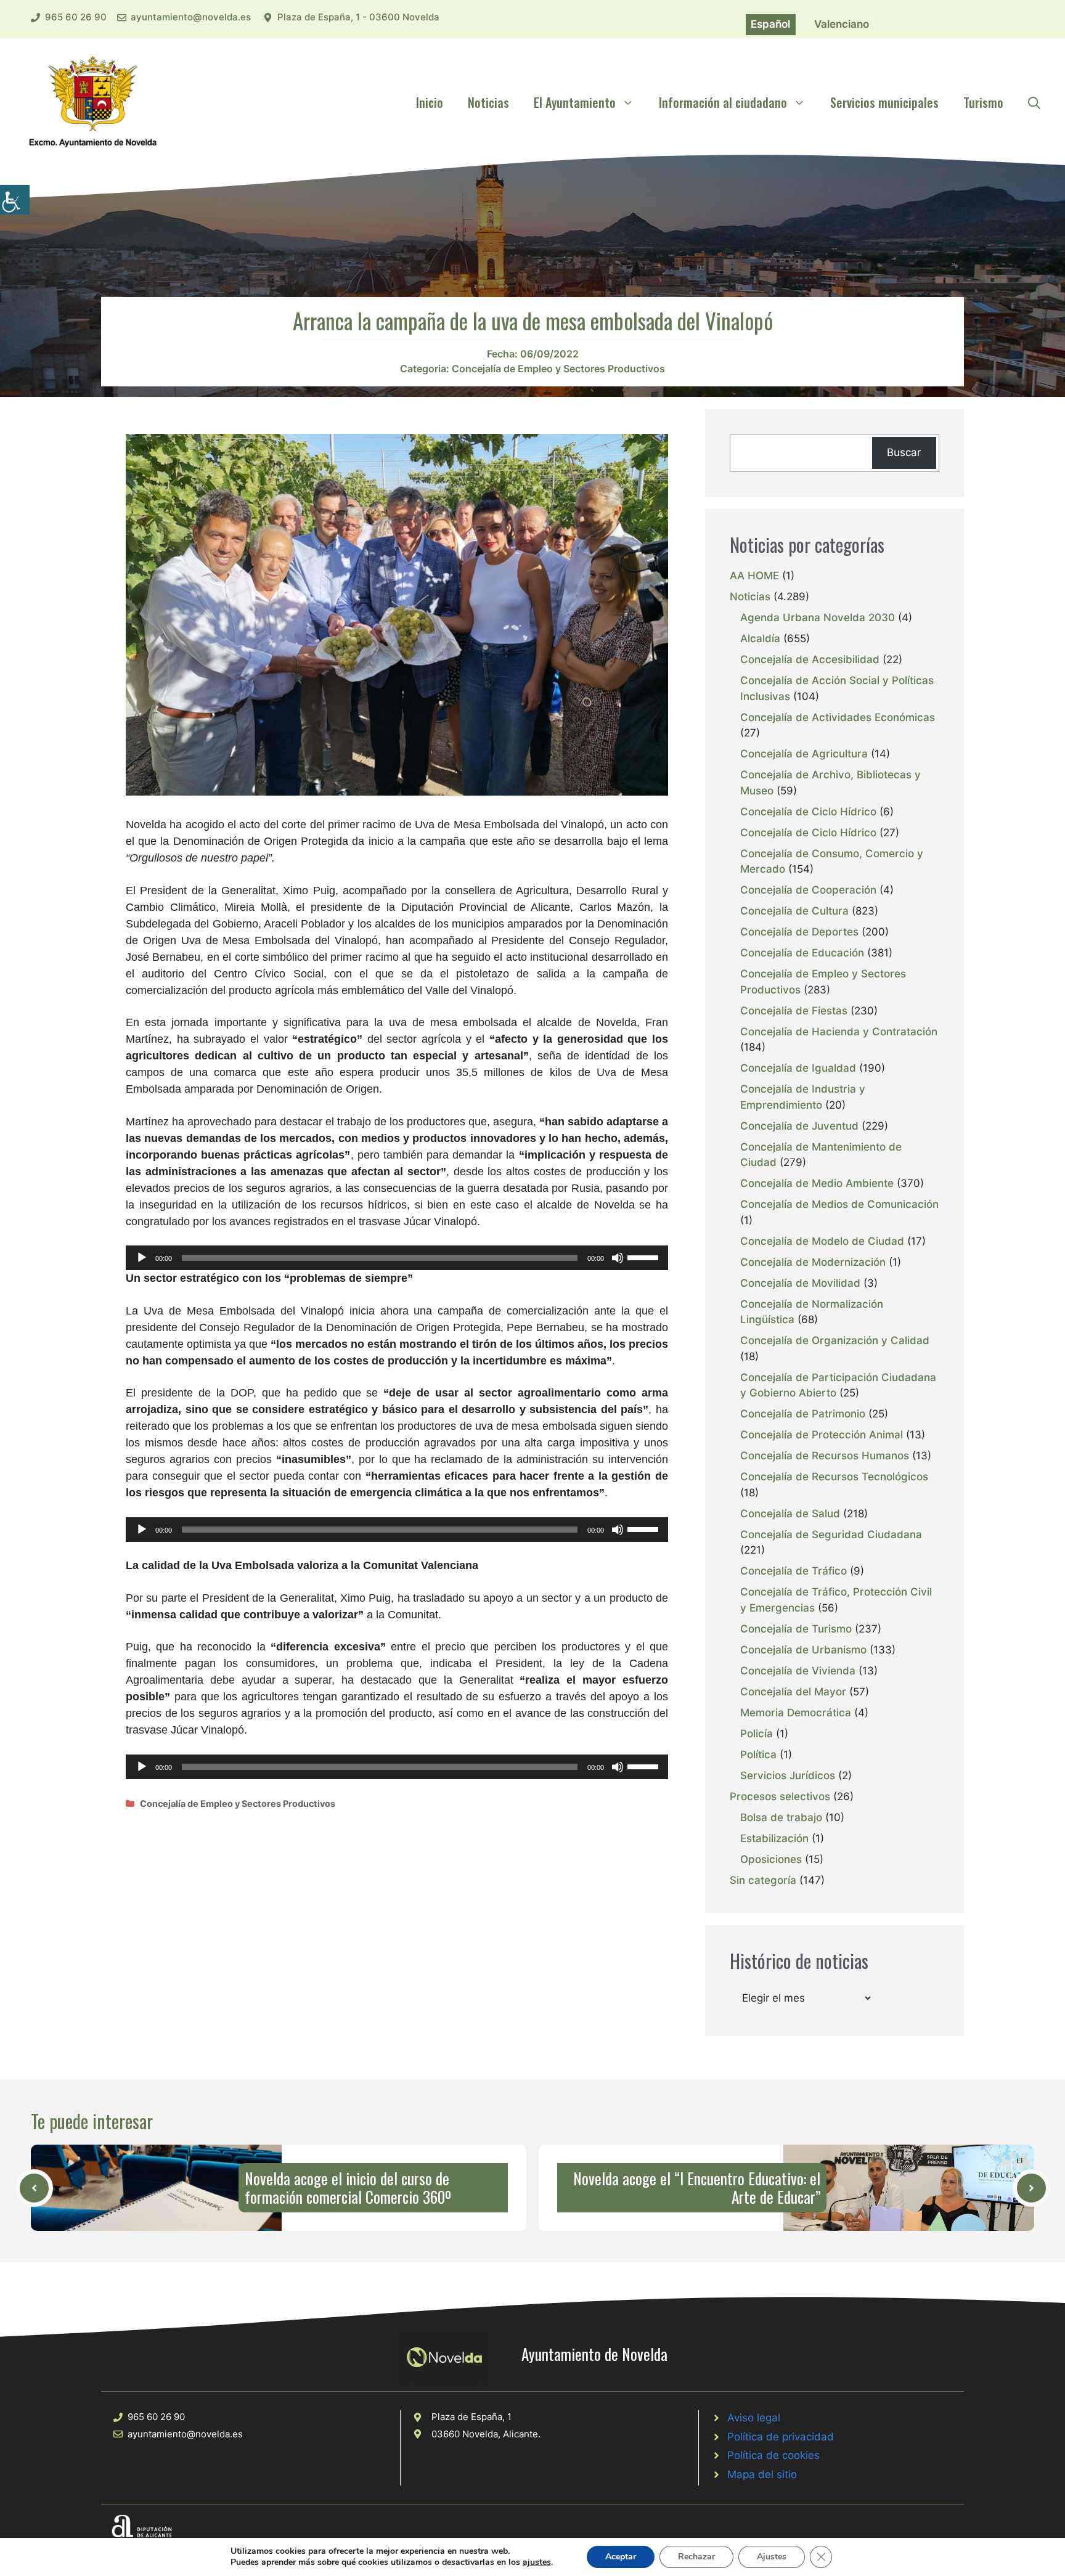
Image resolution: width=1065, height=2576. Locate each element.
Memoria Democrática (796, 1713)
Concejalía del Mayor (793, 1692)
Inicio (430, 102)
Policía (757, 1734)
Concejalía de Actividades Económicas (838, 717)
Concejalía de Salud (790, 1514)
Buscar (904, 452)
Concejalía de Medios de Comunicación (839, 1204)
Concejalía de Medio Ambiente (817, 1183)
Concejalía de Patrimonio (803, 1414)
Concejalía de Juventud (799, 1126)
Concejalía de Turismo (796, 1629)
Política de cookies (773, 2455)
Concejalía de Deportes (799, 932)
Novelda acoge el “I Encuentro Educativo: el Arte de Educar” (697, 2187)
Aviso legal (754, 2418)
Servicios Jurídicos (788, 1775)
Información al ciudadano (723, 102)
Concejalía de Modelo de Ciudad (822, 1241)
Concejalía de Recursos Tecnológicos (834, 1477)
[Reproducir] (142, 1258)
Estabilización (774, 1838)
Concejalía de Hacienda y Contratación (839, 1032)
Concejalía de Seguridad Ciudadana (831, 1535)
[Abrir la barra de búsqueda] (1034, 102)
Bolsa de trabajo (781, 1817)
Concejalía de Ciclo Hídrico (808, 812)
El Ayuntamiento (575, 102)
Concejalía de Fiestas (794, 1011)
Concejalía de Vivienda (798, 1671)
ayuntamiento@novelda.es (191, 17)
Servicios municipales (884, 102)
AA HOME (754, 576)
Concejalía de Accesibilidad (810, 659)
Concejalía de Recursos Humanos (825, 1456)
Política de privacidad (781, 2437)
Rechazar (696, 2557)
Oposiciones (771, 1859)
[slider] (645, 1257)
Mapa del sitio (762, 2474)
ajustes (537, 2562)
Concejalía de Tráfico (794, 1571)
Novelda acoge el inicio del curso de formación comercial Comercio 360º (348, 2187)
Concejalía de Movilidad (800, 1283)
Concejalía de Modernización (813, 1262)
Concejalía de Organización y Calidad (835, 1340)
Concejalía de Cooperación (808, 890)
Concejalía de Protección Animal (822, 1435)
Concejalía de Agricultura (804, 754)
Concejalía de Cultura (794, 911)
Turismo (983, 102)
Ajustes (772, 2557)
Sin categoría (763, 1880)
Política (758, 1755)
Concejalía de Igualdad (798, 1068)
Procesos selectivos (780, 1796)
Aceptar (621, 2557)
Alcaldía (760, 638)
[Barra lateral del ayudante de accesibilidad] (15, 200)
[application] (397, 1258)
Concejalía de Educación (802, 953)
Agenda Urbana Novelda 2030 (818, 618)
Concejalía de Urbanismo (803, 1650)
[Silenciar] (618, 1258)
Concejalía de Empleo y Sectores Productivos (558, 369)
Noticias (488, 102)
